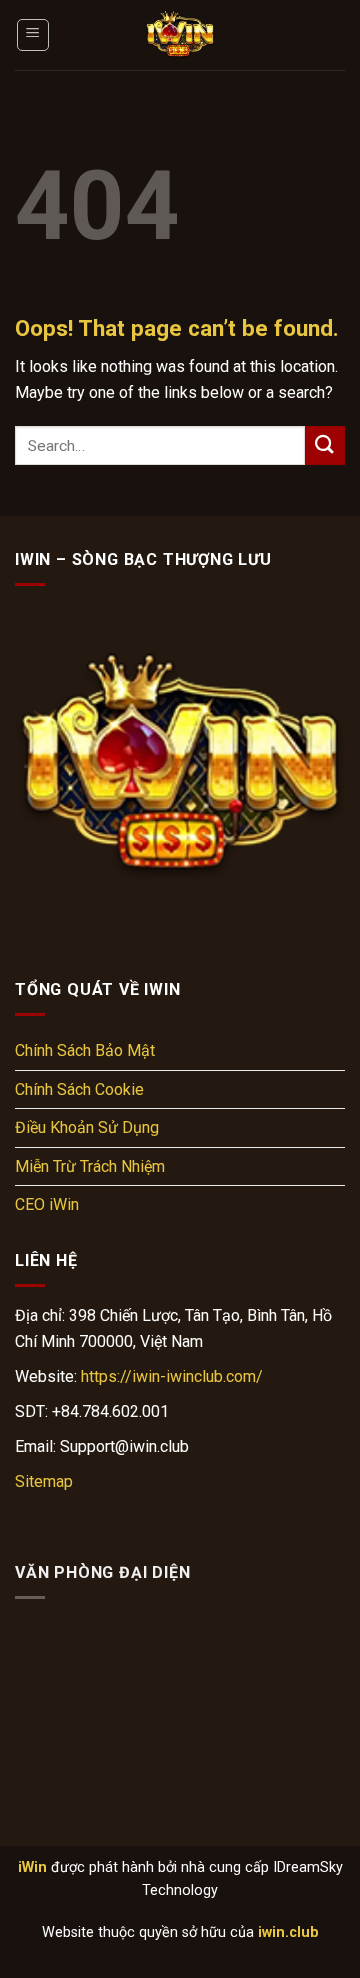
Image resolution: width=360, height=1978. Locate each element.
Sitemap (44, 1481)
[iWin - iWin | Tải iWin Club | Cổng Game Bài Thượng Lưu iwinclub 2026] (180, 35)
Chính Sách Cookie (79, 1089)
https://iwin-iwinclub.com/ (172, 1376)
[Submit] (325, 445)
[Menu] (33, 35)
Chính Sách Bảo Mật (85, 1050)
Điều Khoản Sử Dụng (87, 1127)
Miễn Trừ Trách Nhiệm (90, 1166)
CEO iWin (47, 1204)
